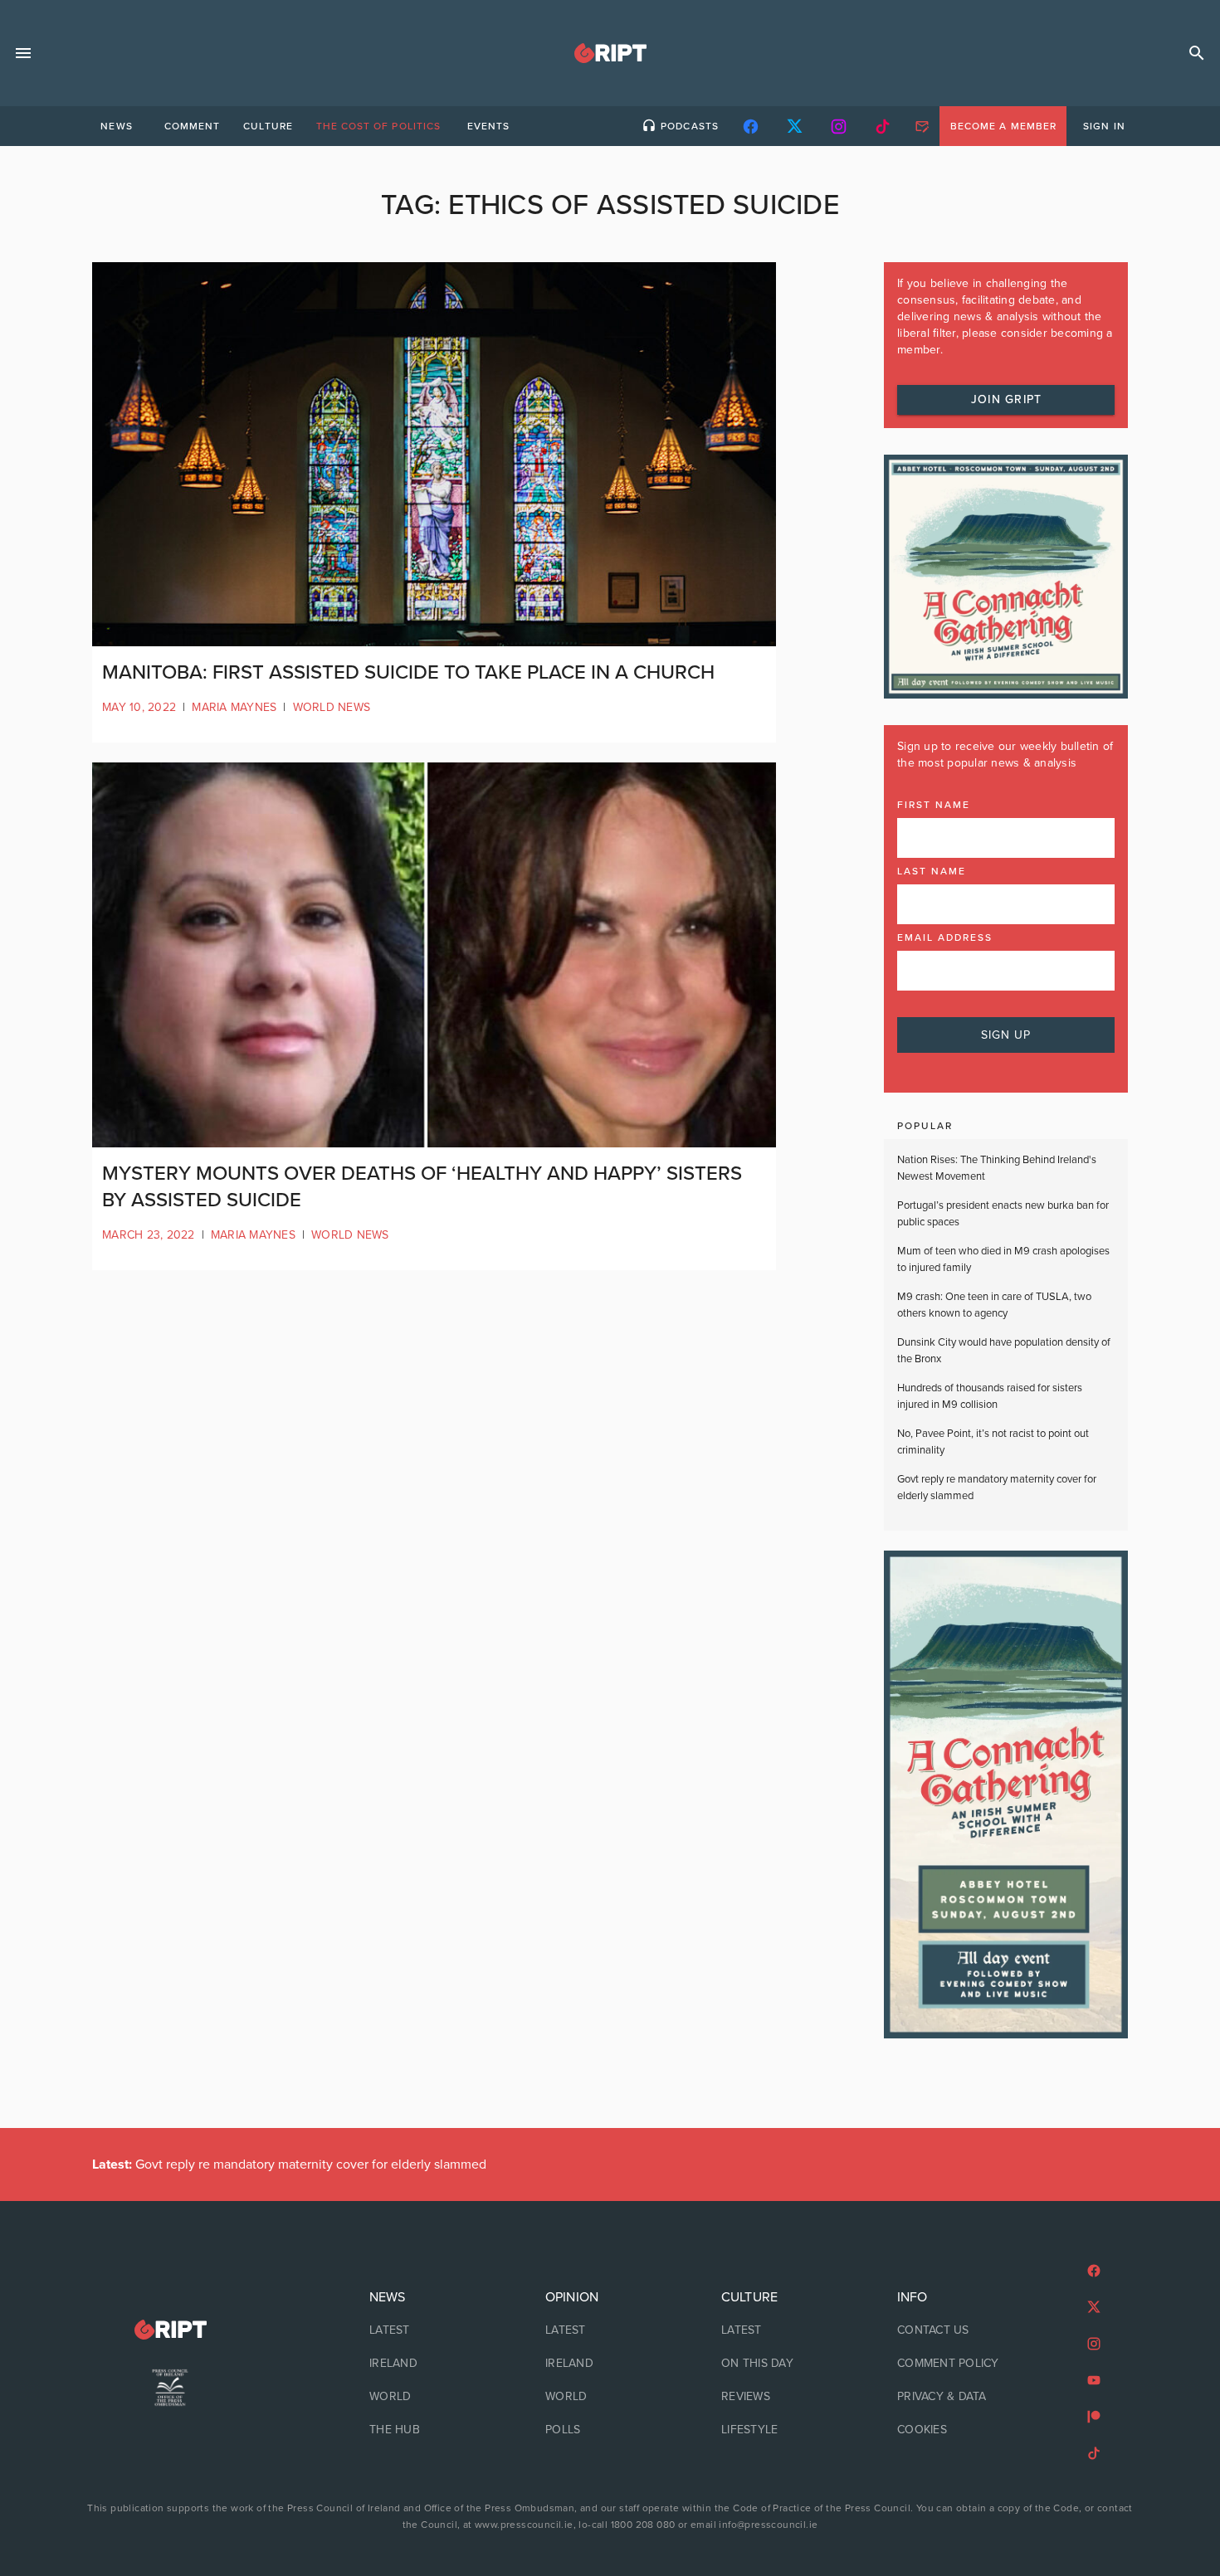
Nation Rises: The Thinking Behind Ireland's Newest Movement (997, 1168)
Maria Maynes (234, 707)
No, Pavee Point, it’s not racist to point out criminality (993, 1442)
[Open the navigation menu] (23, 53)
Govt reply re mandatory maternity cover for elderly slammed (997, 1488)
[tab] (116, 126)
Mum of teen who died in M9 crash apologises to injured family (1003, 1259)
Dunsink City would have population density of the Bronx (1004, 1351)
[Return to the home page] (170, 2330)
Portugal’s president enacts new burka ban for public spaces (1003, 1214)
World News (332, 707)
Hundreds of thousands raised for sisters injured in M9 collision (990, 1396)
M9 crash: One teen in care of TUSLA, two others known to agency (994, 1305)
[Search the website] (1197, 53)
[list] (434, 2364)
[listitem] (434, 2330)
